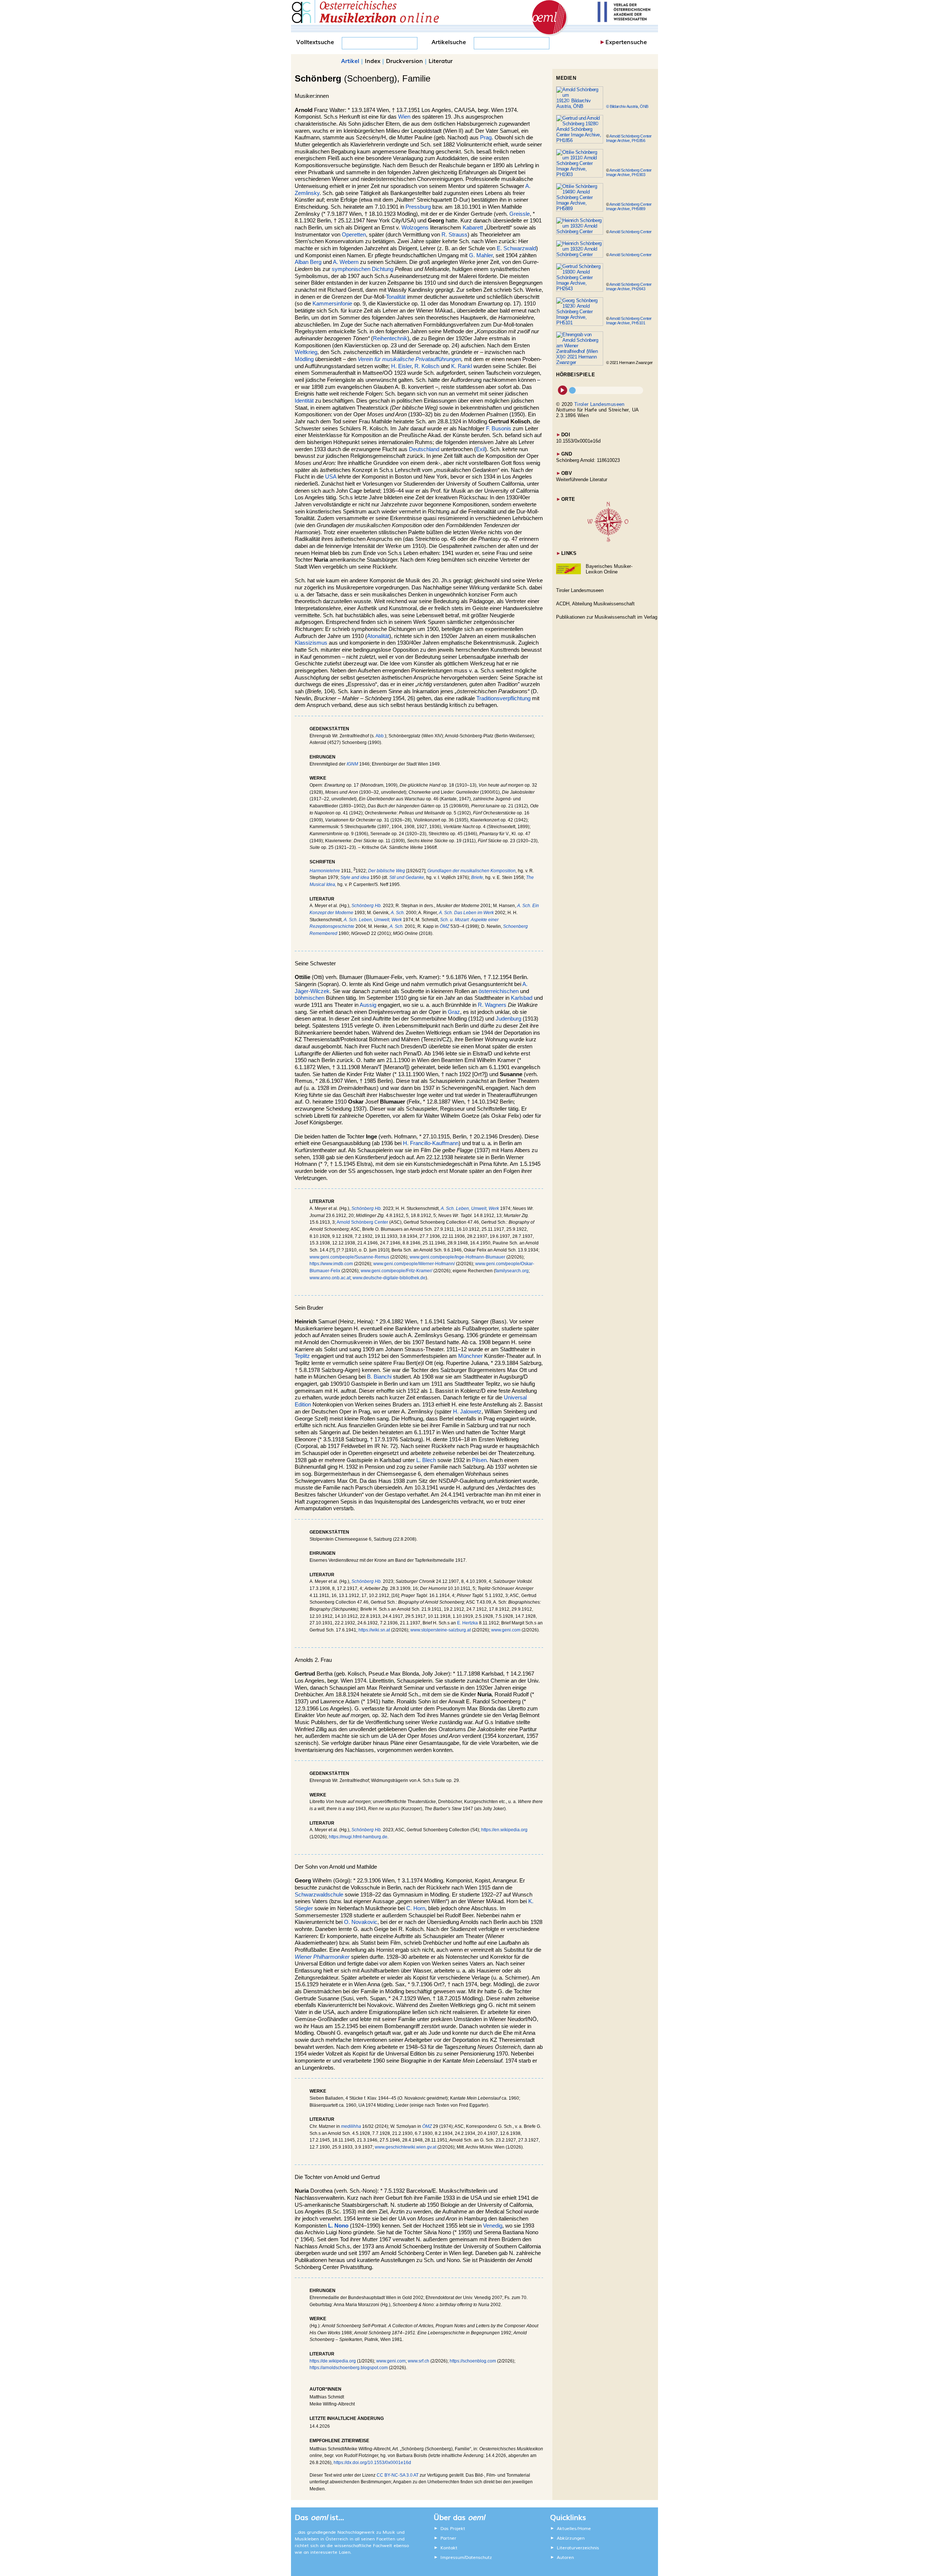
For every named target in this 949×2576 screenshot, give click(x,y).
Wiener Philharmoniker (322, 1957)
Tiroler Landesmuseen (599, 404)
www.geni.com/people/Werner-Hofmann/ (414, 1264)
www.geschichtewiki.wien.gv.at (406, 2147)
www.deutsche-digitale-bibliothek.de (389, 1278)
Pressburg (418, 207)
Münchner (470, 1356)
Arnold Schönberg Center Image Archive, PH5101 (629, 321)
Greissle (520, 214)
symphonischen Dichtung (363, 269)
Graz (454, 1012)
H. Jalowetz (467, 1412)
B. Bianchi (379, 1377)
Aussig (368, 1005)
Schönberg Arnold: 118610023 (588, 460)
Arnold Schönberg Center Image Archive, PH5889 (629, 206)
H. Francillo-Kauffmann (431, 1143)
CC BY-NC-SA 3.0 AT (398, 2475)
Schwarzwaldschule (319, 1895)
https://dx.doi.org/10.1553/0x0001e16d (372, 2463)
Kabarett (473, 228)
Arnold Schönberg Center (362, 1222)
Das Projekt (453, 2528)
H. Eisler (401, 366)
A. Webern (346, 262)
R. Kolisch (427, 366)
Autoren (565, 2557)
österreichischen (499, 991)
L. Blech (426, 1460)
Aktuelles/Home (574, 2528)
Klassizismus (311, 643)
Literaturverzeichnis (578, 2547)
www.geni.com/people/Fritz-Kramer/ (396, 1271)
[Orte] (608, 540)
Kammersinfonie (332, 304)
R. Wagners (492, 1005)
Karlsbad (522, 998)
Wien (404, 117)
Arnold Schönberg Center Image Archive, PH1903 (629, 172)
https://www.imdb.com (331, 1264)
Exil (480, 449)
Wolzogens (415, 228)
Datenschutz (479, 2557)
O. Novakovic (361, 1922)
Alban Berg (308, 262)
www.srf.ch (419, 2361)
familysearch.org (512, 1271)
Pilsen (479, 1460)
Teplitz (302, 1356)
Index (373, 60)
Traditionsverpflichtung (503, 698)
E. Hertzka (467, 1623)
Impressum (452, 2557)
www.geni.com (506, 1630)
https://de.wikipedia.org (333, 2361)
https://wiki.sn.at (374, 1630)
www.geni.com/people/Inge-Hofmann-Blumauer (457, 1257)
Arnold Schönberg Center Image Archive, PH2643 (629, 287)
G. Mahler (481, 255)
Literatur (441, 60)
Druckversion (404, 60)
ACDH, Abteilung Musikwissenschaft (595, 604)
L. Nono (338, 2226)
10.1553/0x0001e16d (578, 441)
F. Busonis (499, 429)
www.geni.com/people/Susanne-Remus (349, 1257)
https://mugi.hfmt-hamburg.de (358, 1837)
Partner (448, 2538)
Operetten (354, 235)
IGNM (352, 764)
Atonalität (378, 636)
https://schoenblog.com (473, 2361)
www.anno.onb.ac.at (330, 1278)
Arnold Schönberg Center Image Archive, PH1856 (629, 138)
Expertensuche (626, 42)
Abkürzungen (571, 2538)
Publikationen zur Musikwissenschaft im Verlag (607, 617)
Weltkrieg (306, 352)
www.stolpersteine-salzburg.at (441, 1630)
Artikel (350, 60)
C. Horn (416, 1908)
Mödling (304, 359)
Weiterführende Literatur (582, 480)
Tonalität (396, 297)
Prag (486, 138)
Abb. (380, 736)
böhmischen (310, 998)
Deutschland (424, 449)
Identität (304, 401)
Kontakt (449, 2547)
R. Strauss (454, 235)
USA (331, 477)
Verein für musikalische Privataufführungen (409, 359)
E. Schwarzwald (516, 248)
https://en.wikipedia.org (504, 1830)
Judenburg (508, 1019)
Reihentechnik (390, 338)
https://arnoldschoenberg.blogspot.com (349, 2368)
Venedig (493, 2226)
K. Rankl (462, 366)
